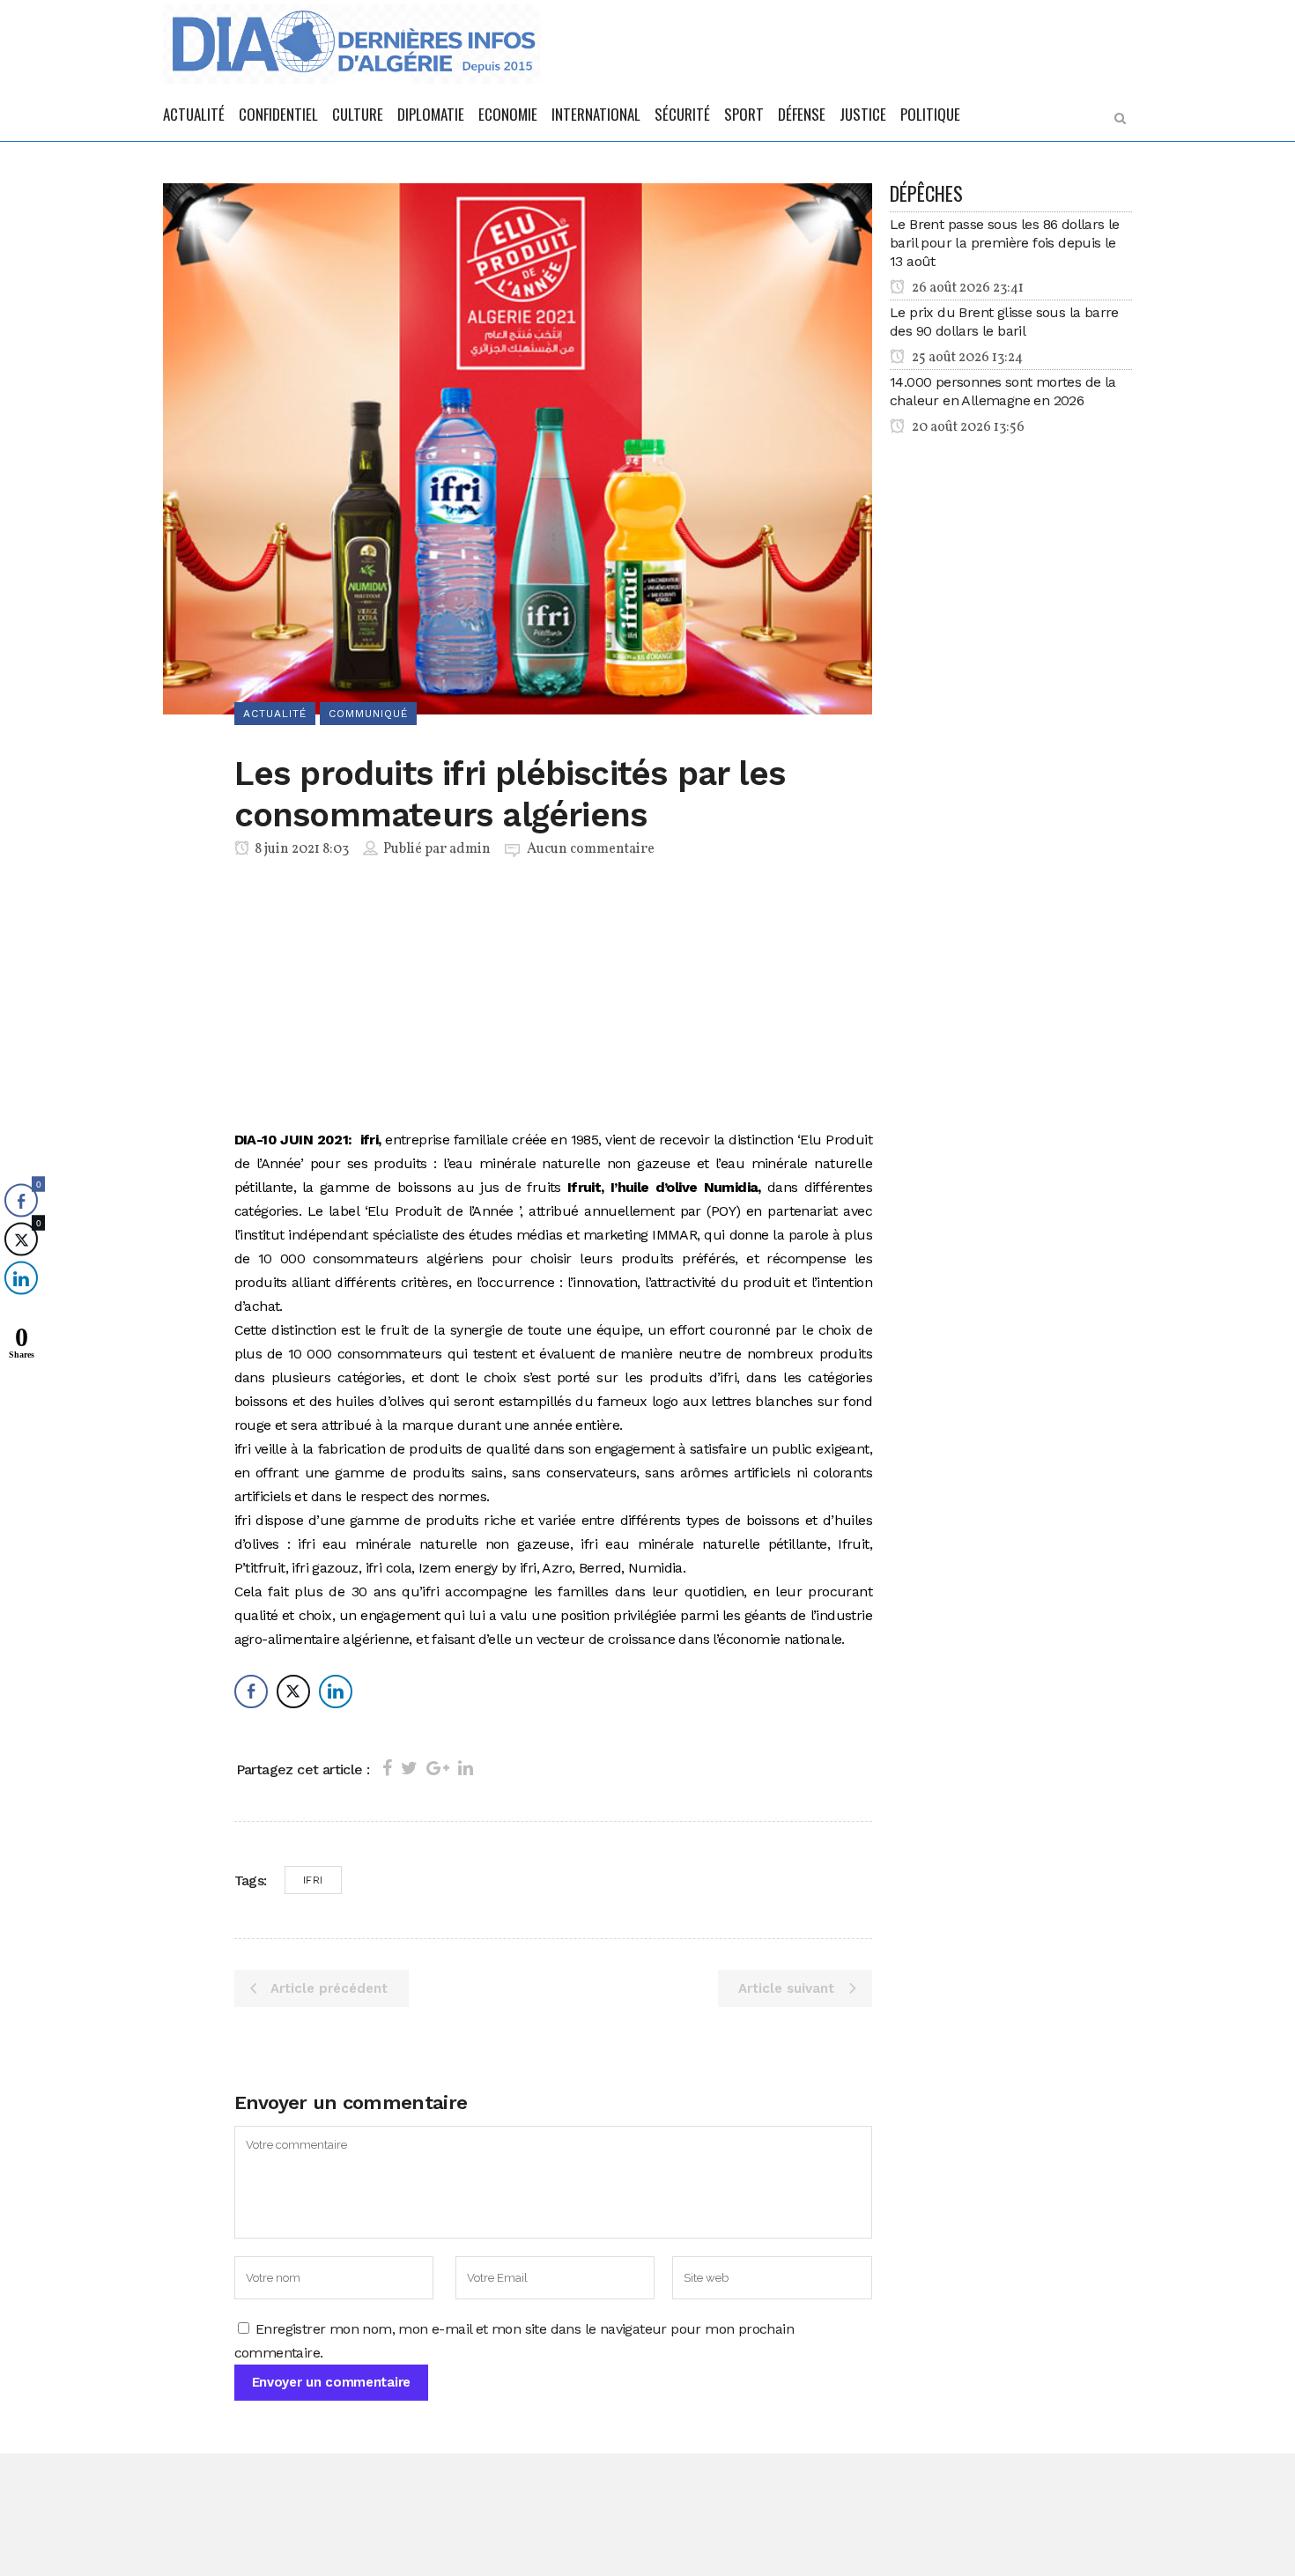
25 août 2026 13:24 (966, 358)
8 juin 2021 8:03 (300, 849)
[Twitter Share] (293, 1691)
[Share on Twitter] (409, 1768)
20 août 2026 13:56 (967, 427)
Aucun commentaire (591, 849)
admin (470, 849)
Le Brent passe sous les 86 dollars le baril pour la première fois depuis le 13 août (1005, 243)
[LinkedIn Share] (336, 1691)
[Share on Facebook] (387, 1768)
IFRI (313, 1880)
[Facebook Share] (251, 1691)
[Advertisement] (554, 997)
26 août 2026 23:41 (966, 288)
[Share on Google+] (438, 1768)
